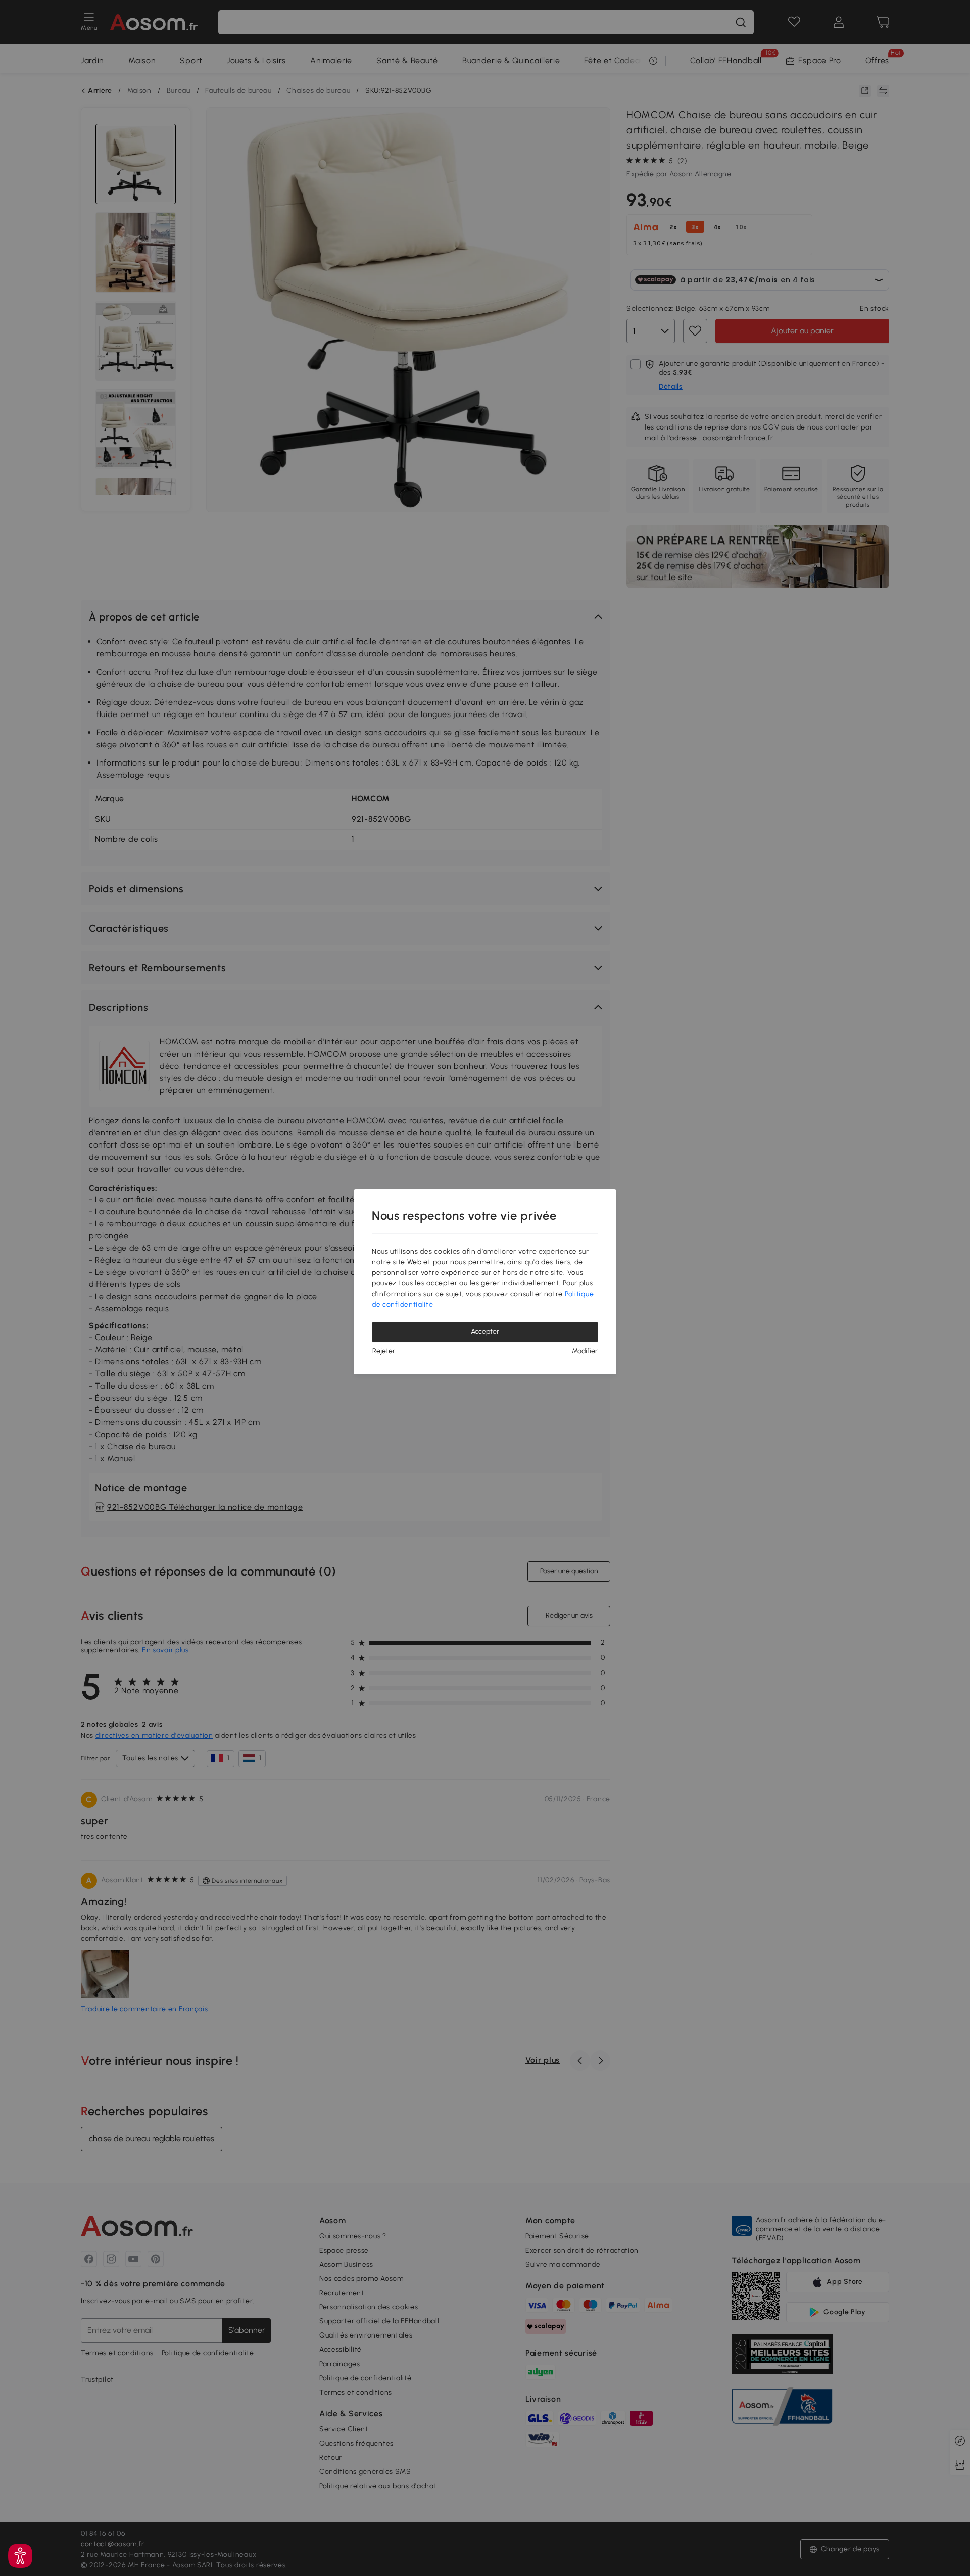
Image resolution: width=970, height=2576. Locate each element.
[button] (20, 2556)
